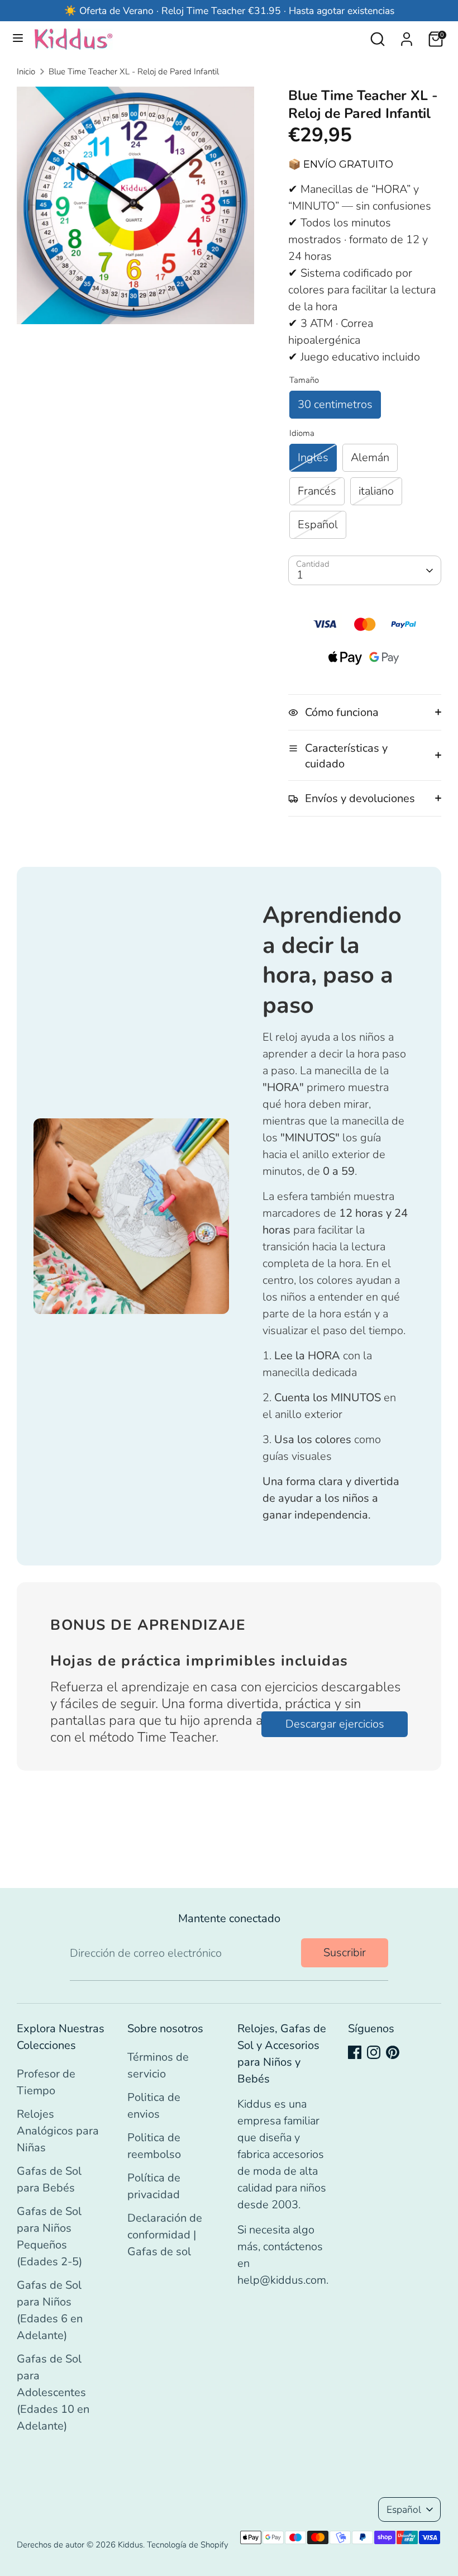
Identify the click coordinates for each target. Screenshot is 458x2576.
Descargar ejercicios (335, 1724)
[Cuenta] (407, 36)
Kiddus (130, 2545)
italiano (376, 491)
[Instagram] (374, 2052)
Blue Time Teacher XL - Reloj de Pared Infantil (134, 72)
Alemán (370, 457)
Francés (317, 491)
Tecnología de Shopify (188, 2545)
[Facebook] (355, 2052)
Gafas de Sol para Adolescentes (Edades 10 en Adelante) (53, 2392)
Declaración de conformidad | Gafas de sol (165, 2235)
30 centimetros (335, 404)
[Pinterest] (393, 2052)
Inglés (313, 457)
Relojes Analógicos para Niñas (58, 2131)
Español (318, 525)
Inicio (26, 72)
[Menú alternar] (18, 39)
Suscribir (345, 1953)
